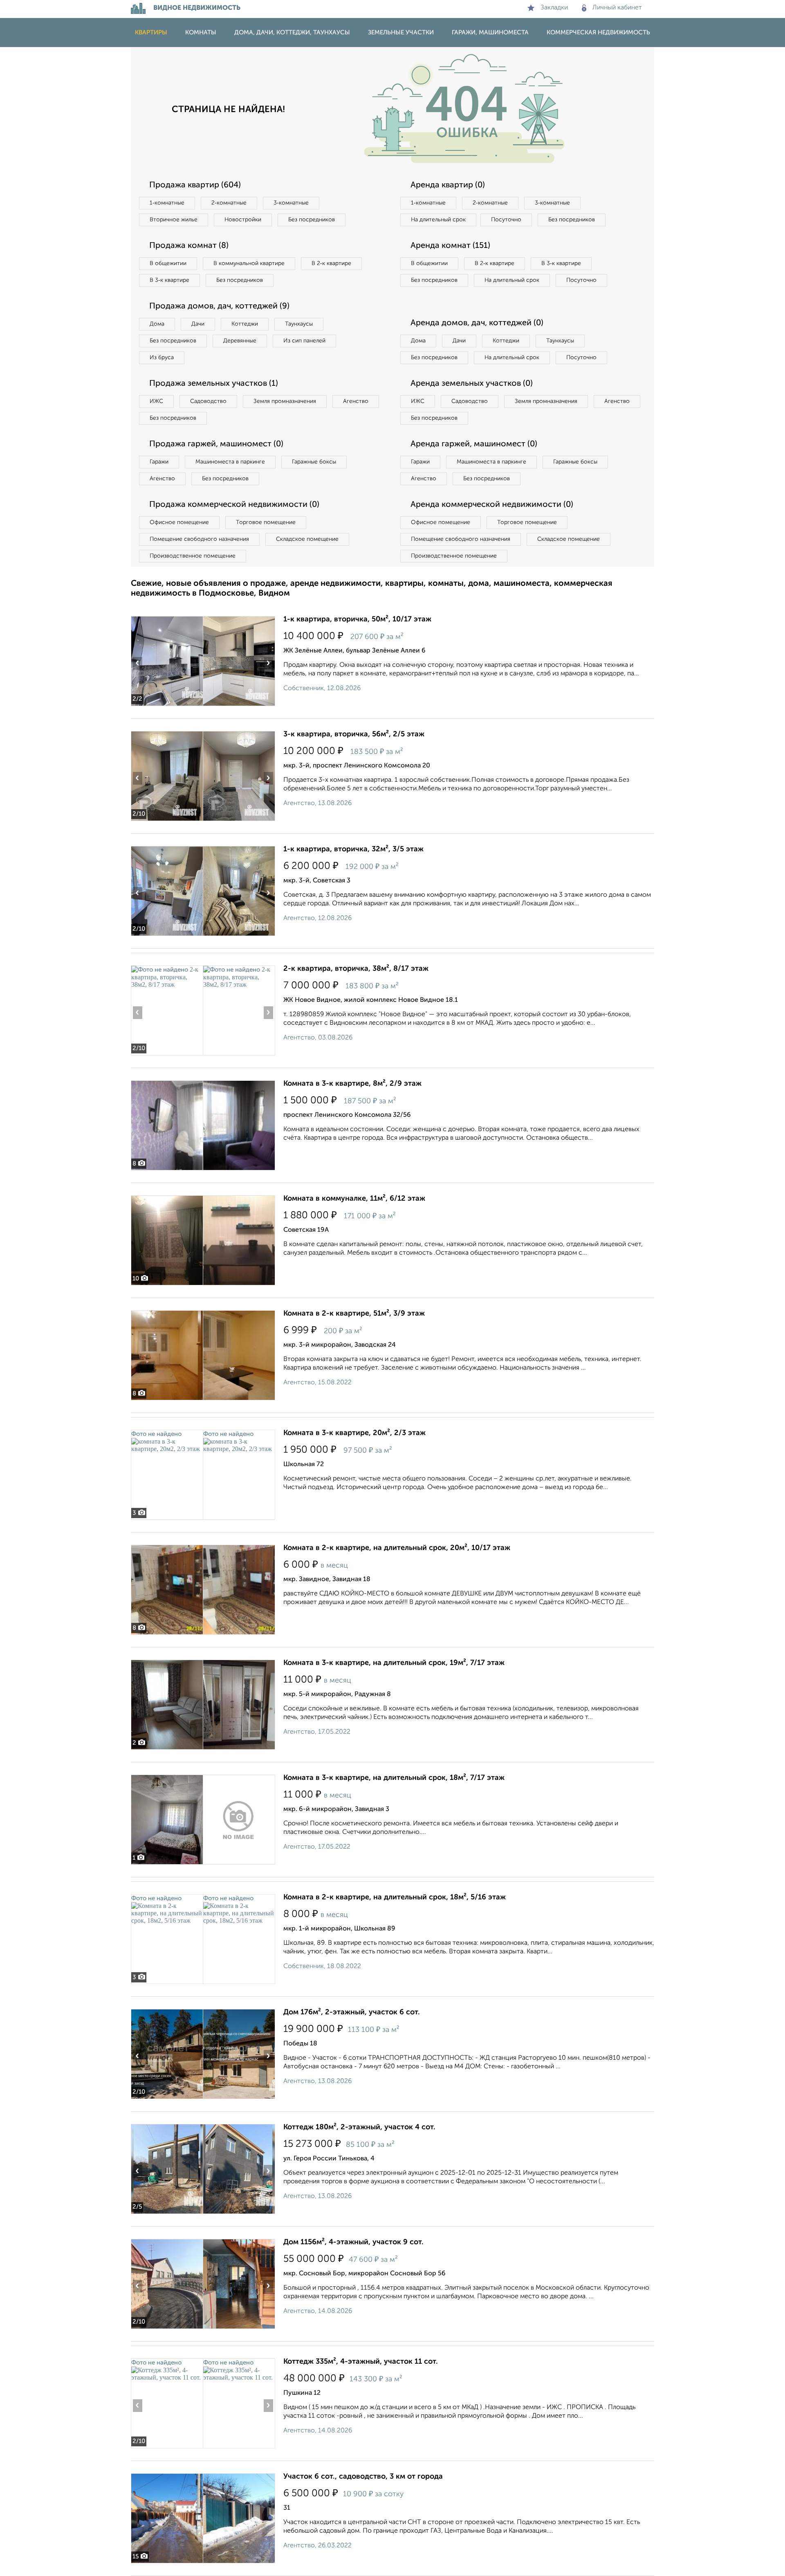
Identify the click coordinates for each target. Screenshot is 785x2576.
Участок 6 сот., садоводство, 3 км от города (363, 2477)
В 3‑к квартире (169, 280)
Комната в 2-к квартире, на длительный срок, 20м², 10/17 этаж (397, 1548)
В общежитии (168, 263)
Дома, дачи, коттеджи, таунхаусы (292, 33)
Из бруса (162, 358)
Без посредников (312, 220)
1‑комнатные (167, 203)
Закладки (554, 8)
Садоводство (208, 401)
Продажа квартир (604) (195, 185)
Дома (157, 324)
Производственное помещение (193, 556)
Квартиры (151, 33)
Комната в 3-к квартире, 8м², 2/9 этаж (352, 1084)
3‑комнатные (291, 203)
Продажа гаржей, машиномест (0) (216, 444)
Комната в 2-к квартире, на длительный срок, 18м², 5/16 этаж (395, 1897)
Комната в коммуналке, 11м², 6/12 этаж (354, 1199)
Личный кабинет (617, 8)
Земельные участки (401, 33)
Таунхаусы (299, 324)
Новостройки (243, 220)
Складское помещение (307, 539)
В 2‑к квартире (331, 263)
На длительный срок (438, 220)
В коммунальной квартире (249, 263)
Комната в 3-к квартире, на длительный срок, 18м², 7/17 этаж (394, 1778)
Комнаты (201, 33)
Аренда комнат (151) (450, 246)
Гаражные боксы (314, 462)
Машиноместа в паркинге (230, 462)
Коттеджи (245, 324)
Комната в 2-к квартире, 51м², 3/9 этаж (354, 1314)
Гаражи (159, 462)
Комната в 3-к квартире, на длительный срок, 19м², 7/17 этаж (394, 1663)
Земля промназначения (285, 401)
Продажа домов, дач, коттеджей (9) (219, 306)
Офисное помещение (179, 522)
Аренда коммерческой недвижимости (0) (492, 505)
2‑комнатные (229, 203)
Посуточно (506, 220)
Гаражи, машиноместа (490, 33)
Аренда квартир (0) (448, 185)
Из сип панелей (304, 341)
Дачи (198, 324)
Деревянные (240, 341)
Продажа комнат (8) (189, 246)
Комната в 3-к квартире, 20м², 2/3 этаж (354, 1433)
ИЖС (156, 401)
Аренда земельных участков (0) (472, 384)
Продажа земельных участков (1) (214, 384)
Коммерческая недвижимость (598, 33)
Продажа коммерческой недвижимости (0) (234, 505)
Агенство (356, 401)
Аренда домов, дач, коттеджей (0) (477, 323)
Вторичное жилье (174, 220)
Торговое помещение (266, 522)
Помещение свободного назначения (199, 539)
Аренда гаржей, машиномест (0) (474, 444)
